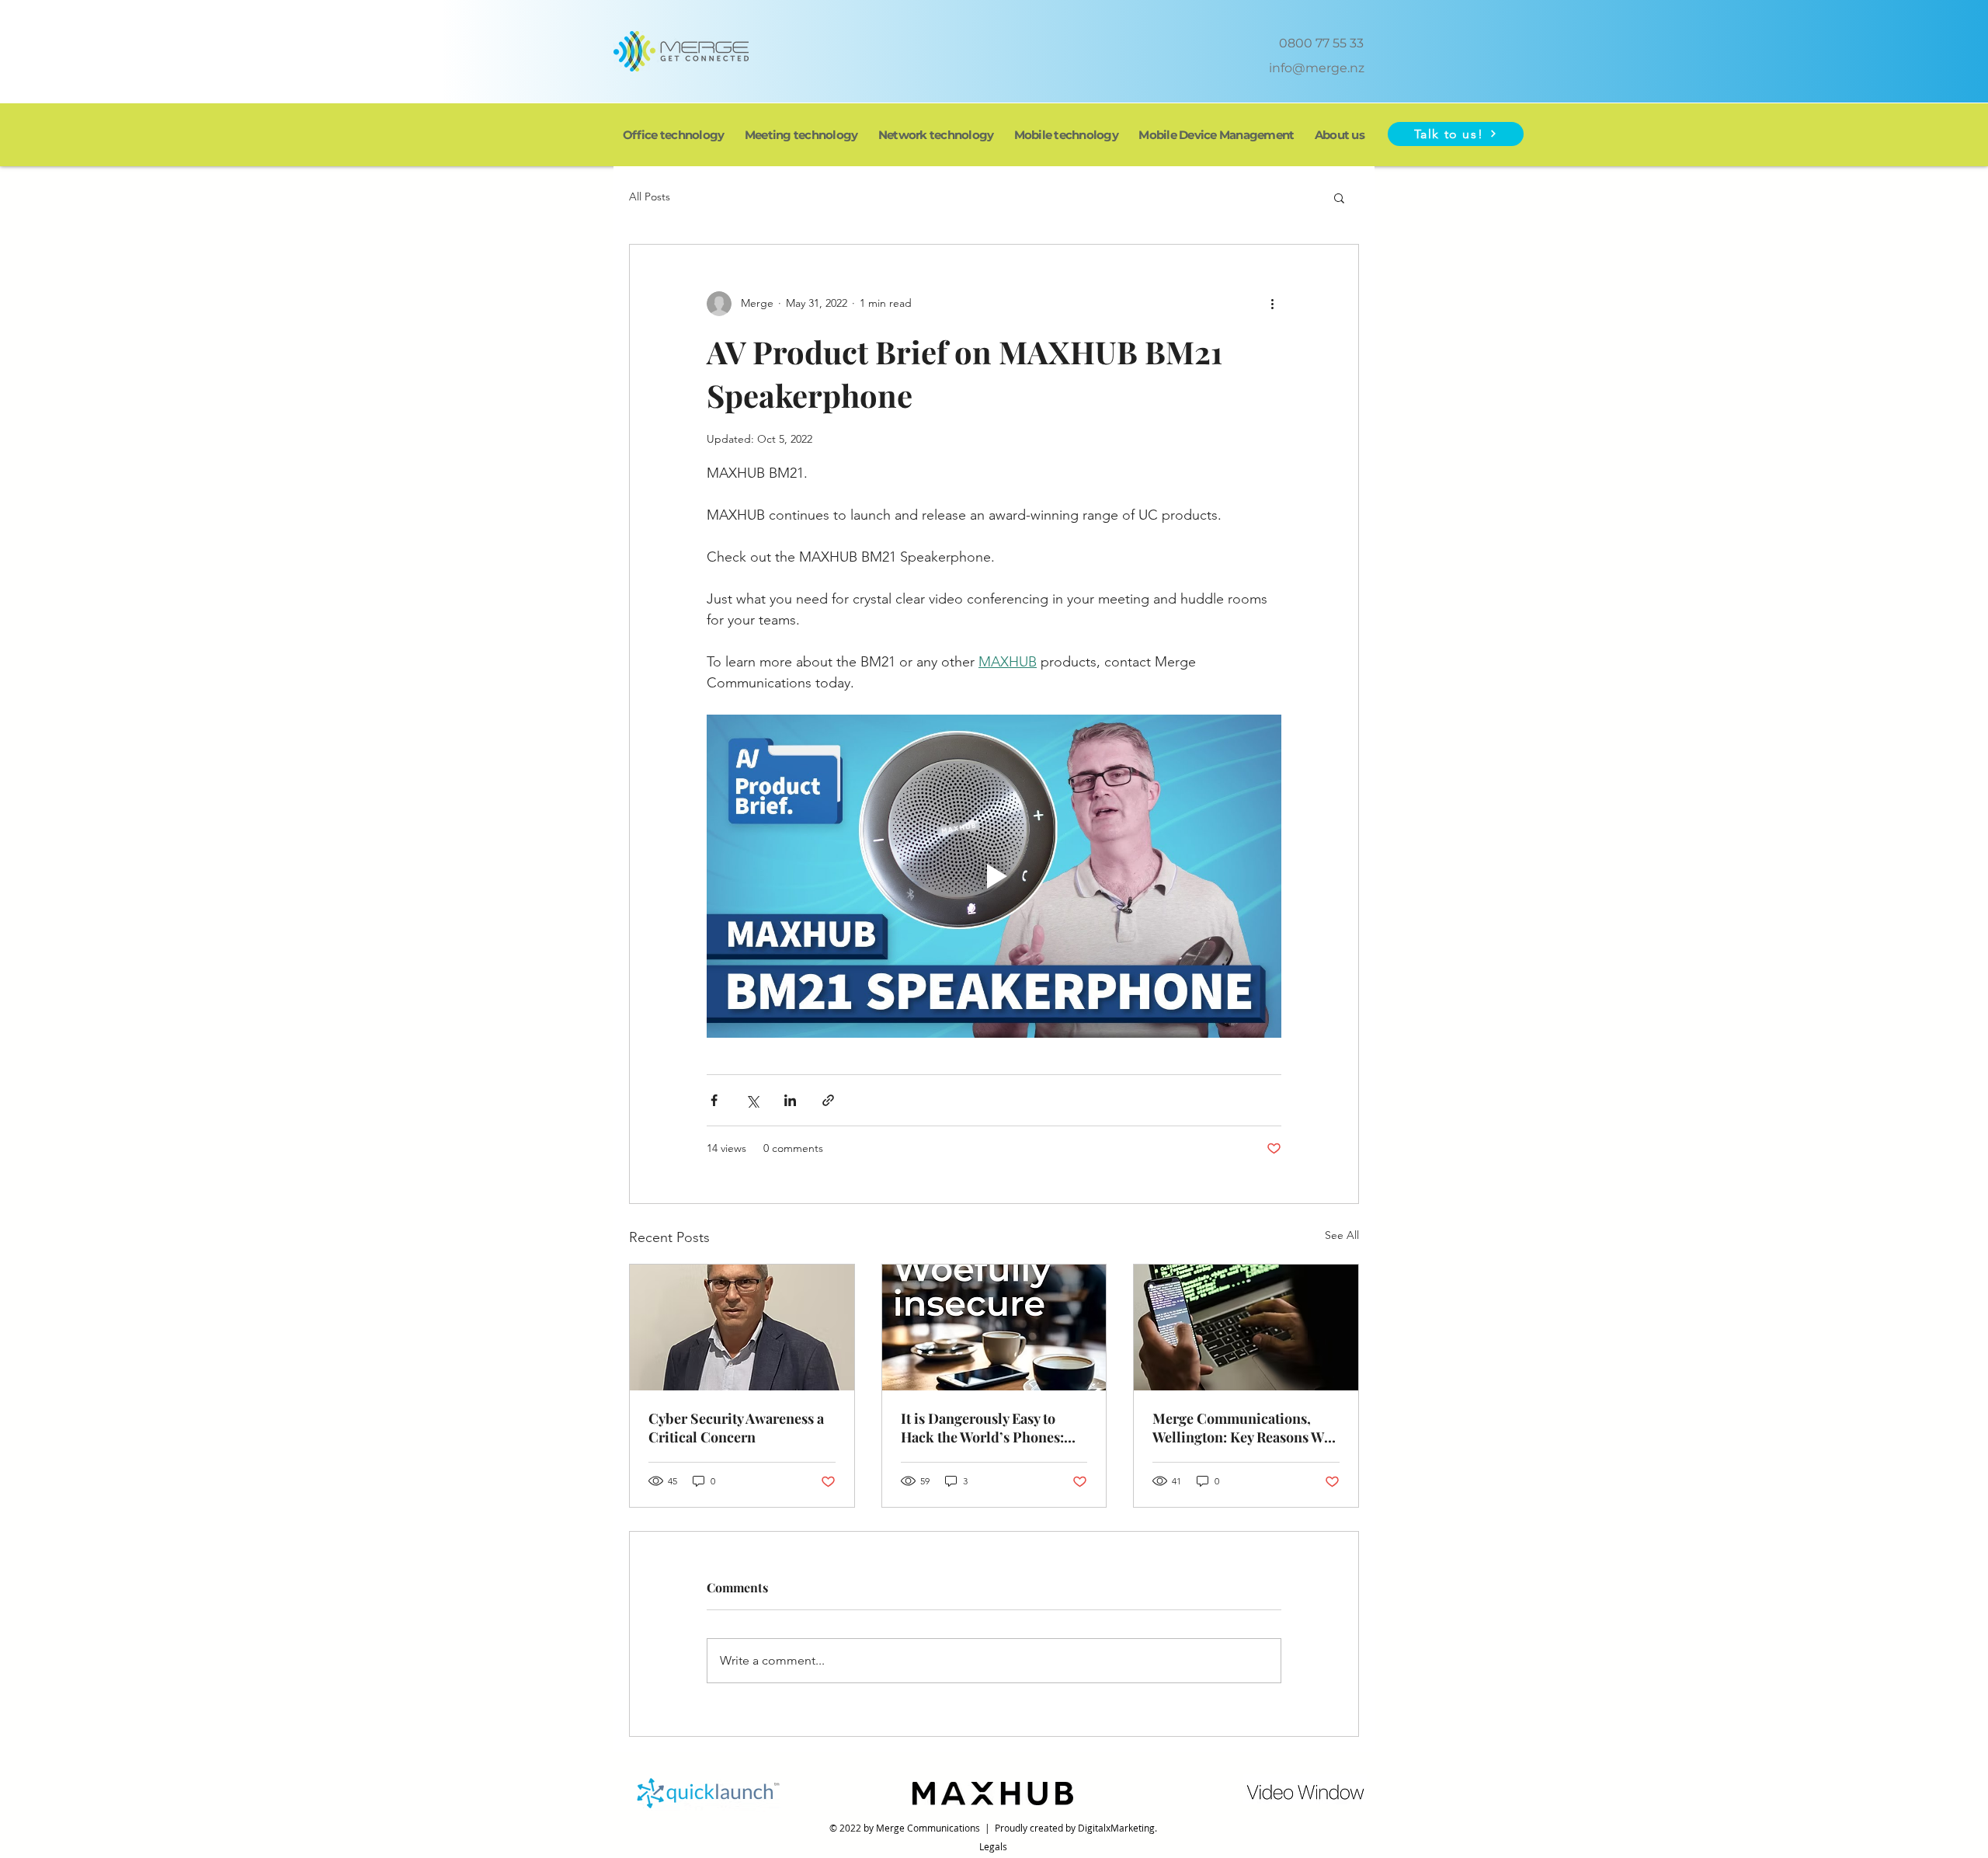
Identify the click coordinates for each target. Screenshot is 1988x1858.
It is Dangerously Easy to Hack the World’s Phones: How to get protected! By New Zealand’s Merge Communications (993, 1428)
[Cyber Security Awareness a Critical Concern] (742, 1327)
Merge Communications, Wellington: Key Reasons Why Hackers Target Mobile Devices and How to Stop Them (1246, 1428)
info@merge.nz (1317, 68)
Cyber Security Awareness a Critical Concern (736, 1428)
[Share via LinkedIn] (790, 1100)
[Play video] (994, 876)
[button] (1456, 134)
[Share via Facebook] (714, 1100)
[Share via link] (828, 1100)
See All (1342, 1235)
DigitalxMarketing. (1117, 1828)
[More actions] (1272, 304)
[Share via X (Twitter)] (752, 1100)
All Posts (650, 197)
